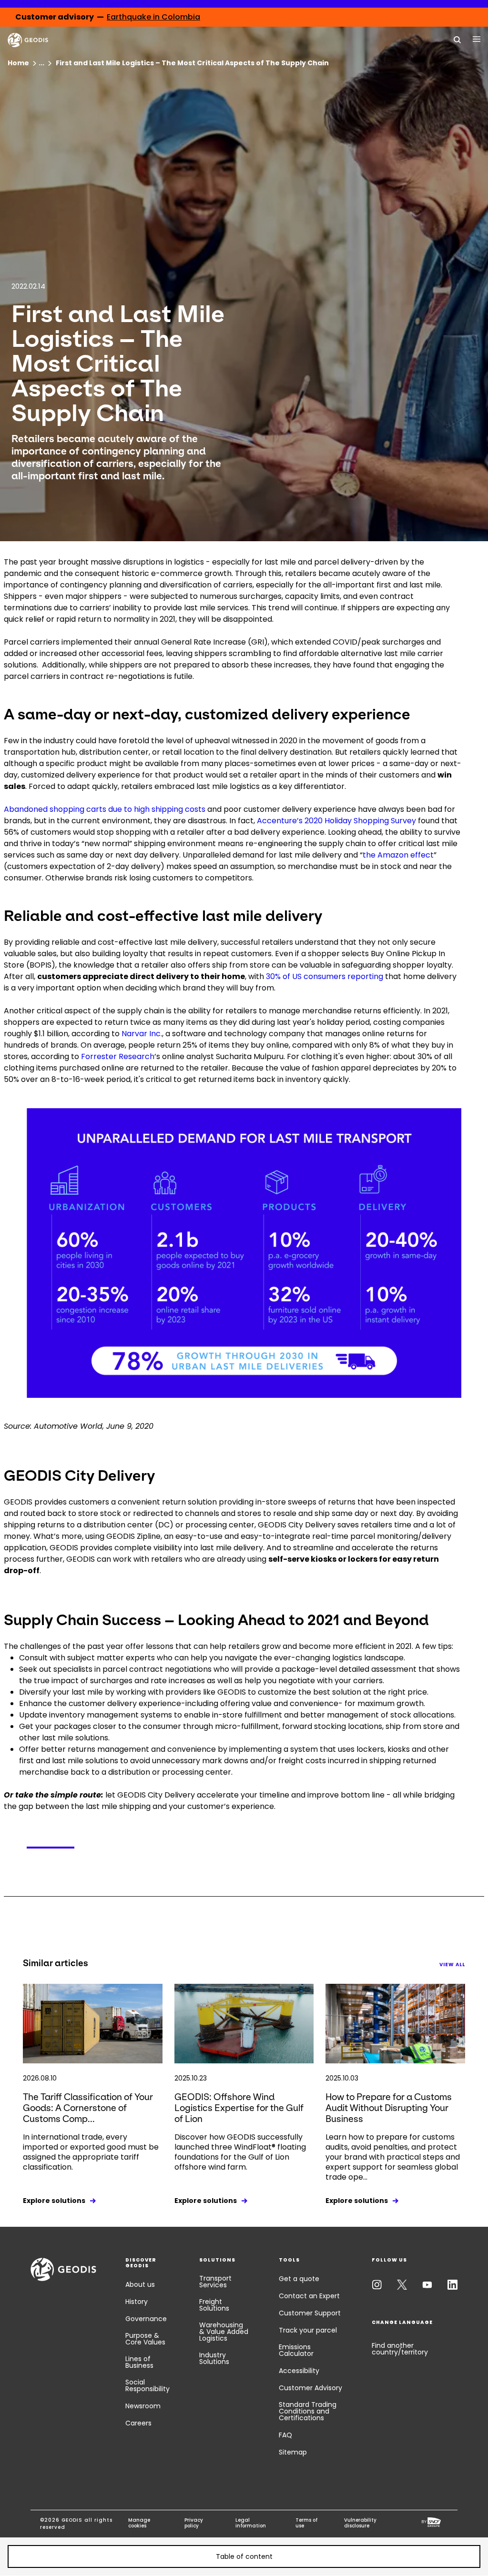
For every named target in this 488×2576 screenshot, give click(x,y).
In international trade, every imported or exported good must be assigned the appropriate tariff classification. (91, 2152)
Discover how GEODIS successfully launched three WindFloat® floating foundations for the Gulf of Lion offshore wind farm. (240, 2152)
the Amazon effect (398, 855)
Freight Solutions (214, 2305)
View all (452, 1965)
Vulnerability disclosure (360, 2523)
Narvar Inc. (142, 1034)
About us (140, 2284)
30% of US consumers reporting (325, 976)
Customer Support (310, 2313)
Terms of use (306, 2523)
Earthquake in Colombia (153, 17)
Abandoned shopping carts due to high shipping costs (105, 809)
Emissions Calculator (296, 2350)
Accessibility (299, 2371)
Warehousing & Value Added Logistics (224, 2332)
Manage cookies (139, 2523)
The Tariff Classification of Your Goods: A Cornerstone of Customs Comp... (88, 2108)
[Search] (457, 39)
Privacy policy (194, 2523)
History (137, 2302)
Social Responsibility (147, 2385)
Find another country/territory (400, 2349)
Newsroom (143, 2406)
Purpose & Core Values (145, 2339)
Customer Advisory (310, 2388)
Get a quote (299, 2279)
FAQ (285, 2435)
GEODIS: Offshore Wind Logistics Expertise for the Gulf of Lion (239, 2108)
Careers (138, 2423)
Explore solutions (54, 2201)
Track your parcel (308, 2330)
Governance (146, 2319)
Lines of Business (139, 2362)
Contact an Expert (309, 2296)
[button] (244, 2556)
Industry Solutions (214, 2358)
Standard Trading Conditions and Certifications (308, 2411)
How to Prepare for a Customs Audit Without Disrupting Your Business (389, 2108)
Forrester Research (118, 1056)
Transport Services (215, 2282)
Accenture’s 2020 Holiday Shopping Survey (336, 821)
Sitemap (293, 2452)
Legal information (251, 2523)
